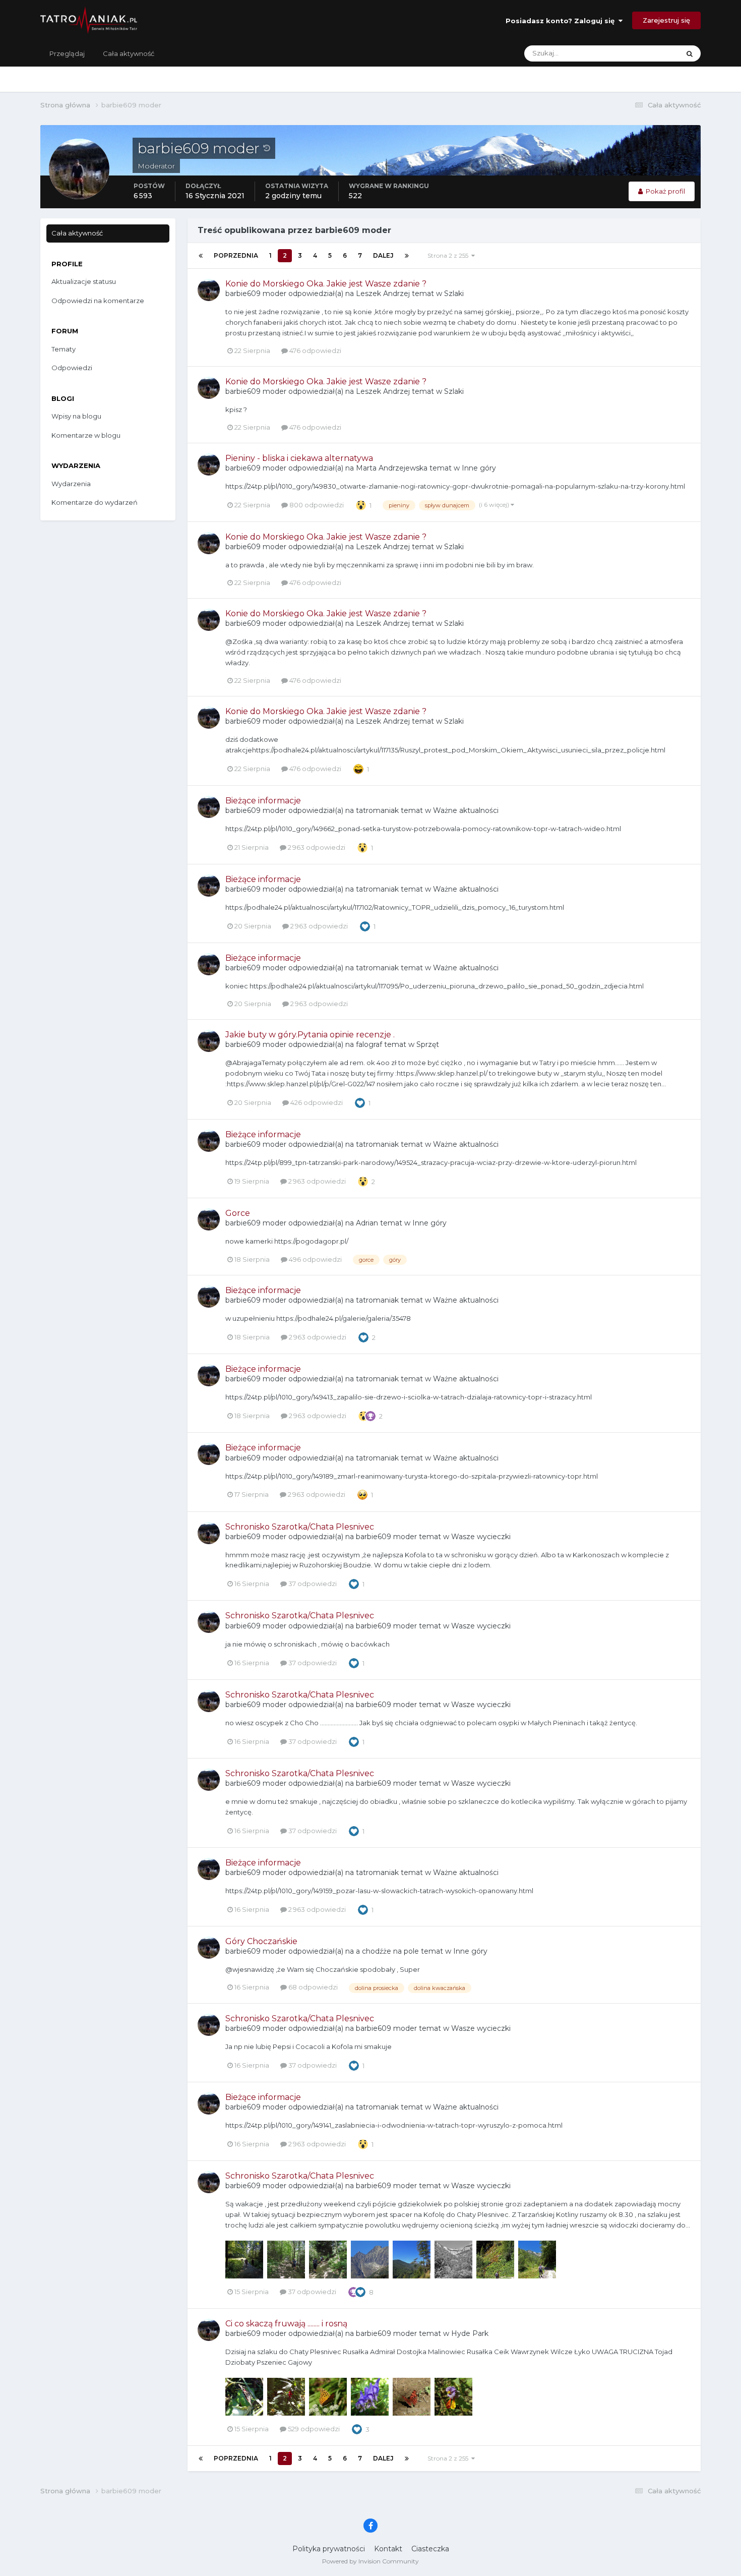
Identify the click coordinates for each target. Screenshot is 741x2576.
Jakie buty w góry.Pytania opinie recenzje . (310, 1035)
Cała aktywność (129, 53)
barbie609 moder (256, 294)
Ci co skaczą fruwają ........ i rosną (286, 2324)
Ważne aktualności (466, 810)
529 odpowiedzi (313, 2429)
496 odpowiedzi (315, 1259)
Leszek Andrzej (383, 294)
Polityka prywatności (329, 2549)
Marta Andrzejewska (392, 468)
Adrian (367, 1223)
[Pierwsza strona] (201, 256)
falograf (369, 1044)
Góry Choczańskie (261, 1941)
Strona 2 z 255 (449, 255)
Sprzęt (428, 1044)
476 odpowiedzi (315, 350)
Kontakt (388, 2549)
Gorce (238, 1213)
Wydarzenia (71, 484)
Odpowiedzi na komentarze (98, 301)
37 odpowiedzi (312, 1584)
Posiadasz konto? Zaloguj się (562, 21)
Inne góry (479, 468)
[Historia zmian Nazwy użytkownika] (267, 148)
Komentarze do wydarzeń (95, 502)
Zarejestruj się (666, 20)
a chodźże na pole (387, 1951)
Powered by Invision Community (371, 2561)
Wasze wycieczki (481, 1537)
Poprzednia (236, 255)
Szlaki (454, 294)
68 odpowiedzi (312, 1987)
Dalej (383, 255)
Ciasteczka (430, 2549)
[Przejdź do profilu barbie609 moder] (209, 290)
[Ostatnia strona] (407, 256)
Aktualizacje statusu (635, 53)
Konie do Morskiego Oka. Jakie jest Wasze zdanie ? (326, 284)
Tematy (64, 349)
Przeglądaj (67, 53)
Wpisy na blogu (76, 416)
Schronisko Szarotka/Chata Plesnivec (300, 1527)
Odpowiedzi (72, 368)
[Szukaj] (690, 53)
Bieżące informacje (263, 801)
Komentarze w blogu (86, 435)
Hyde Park (470, 2333)
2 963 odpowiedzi (316, 847)
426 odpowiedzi (316, 1102)
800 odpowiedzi (316, 505)
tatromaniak (377, 810)
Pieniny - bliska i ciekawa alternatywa (299, 458)
